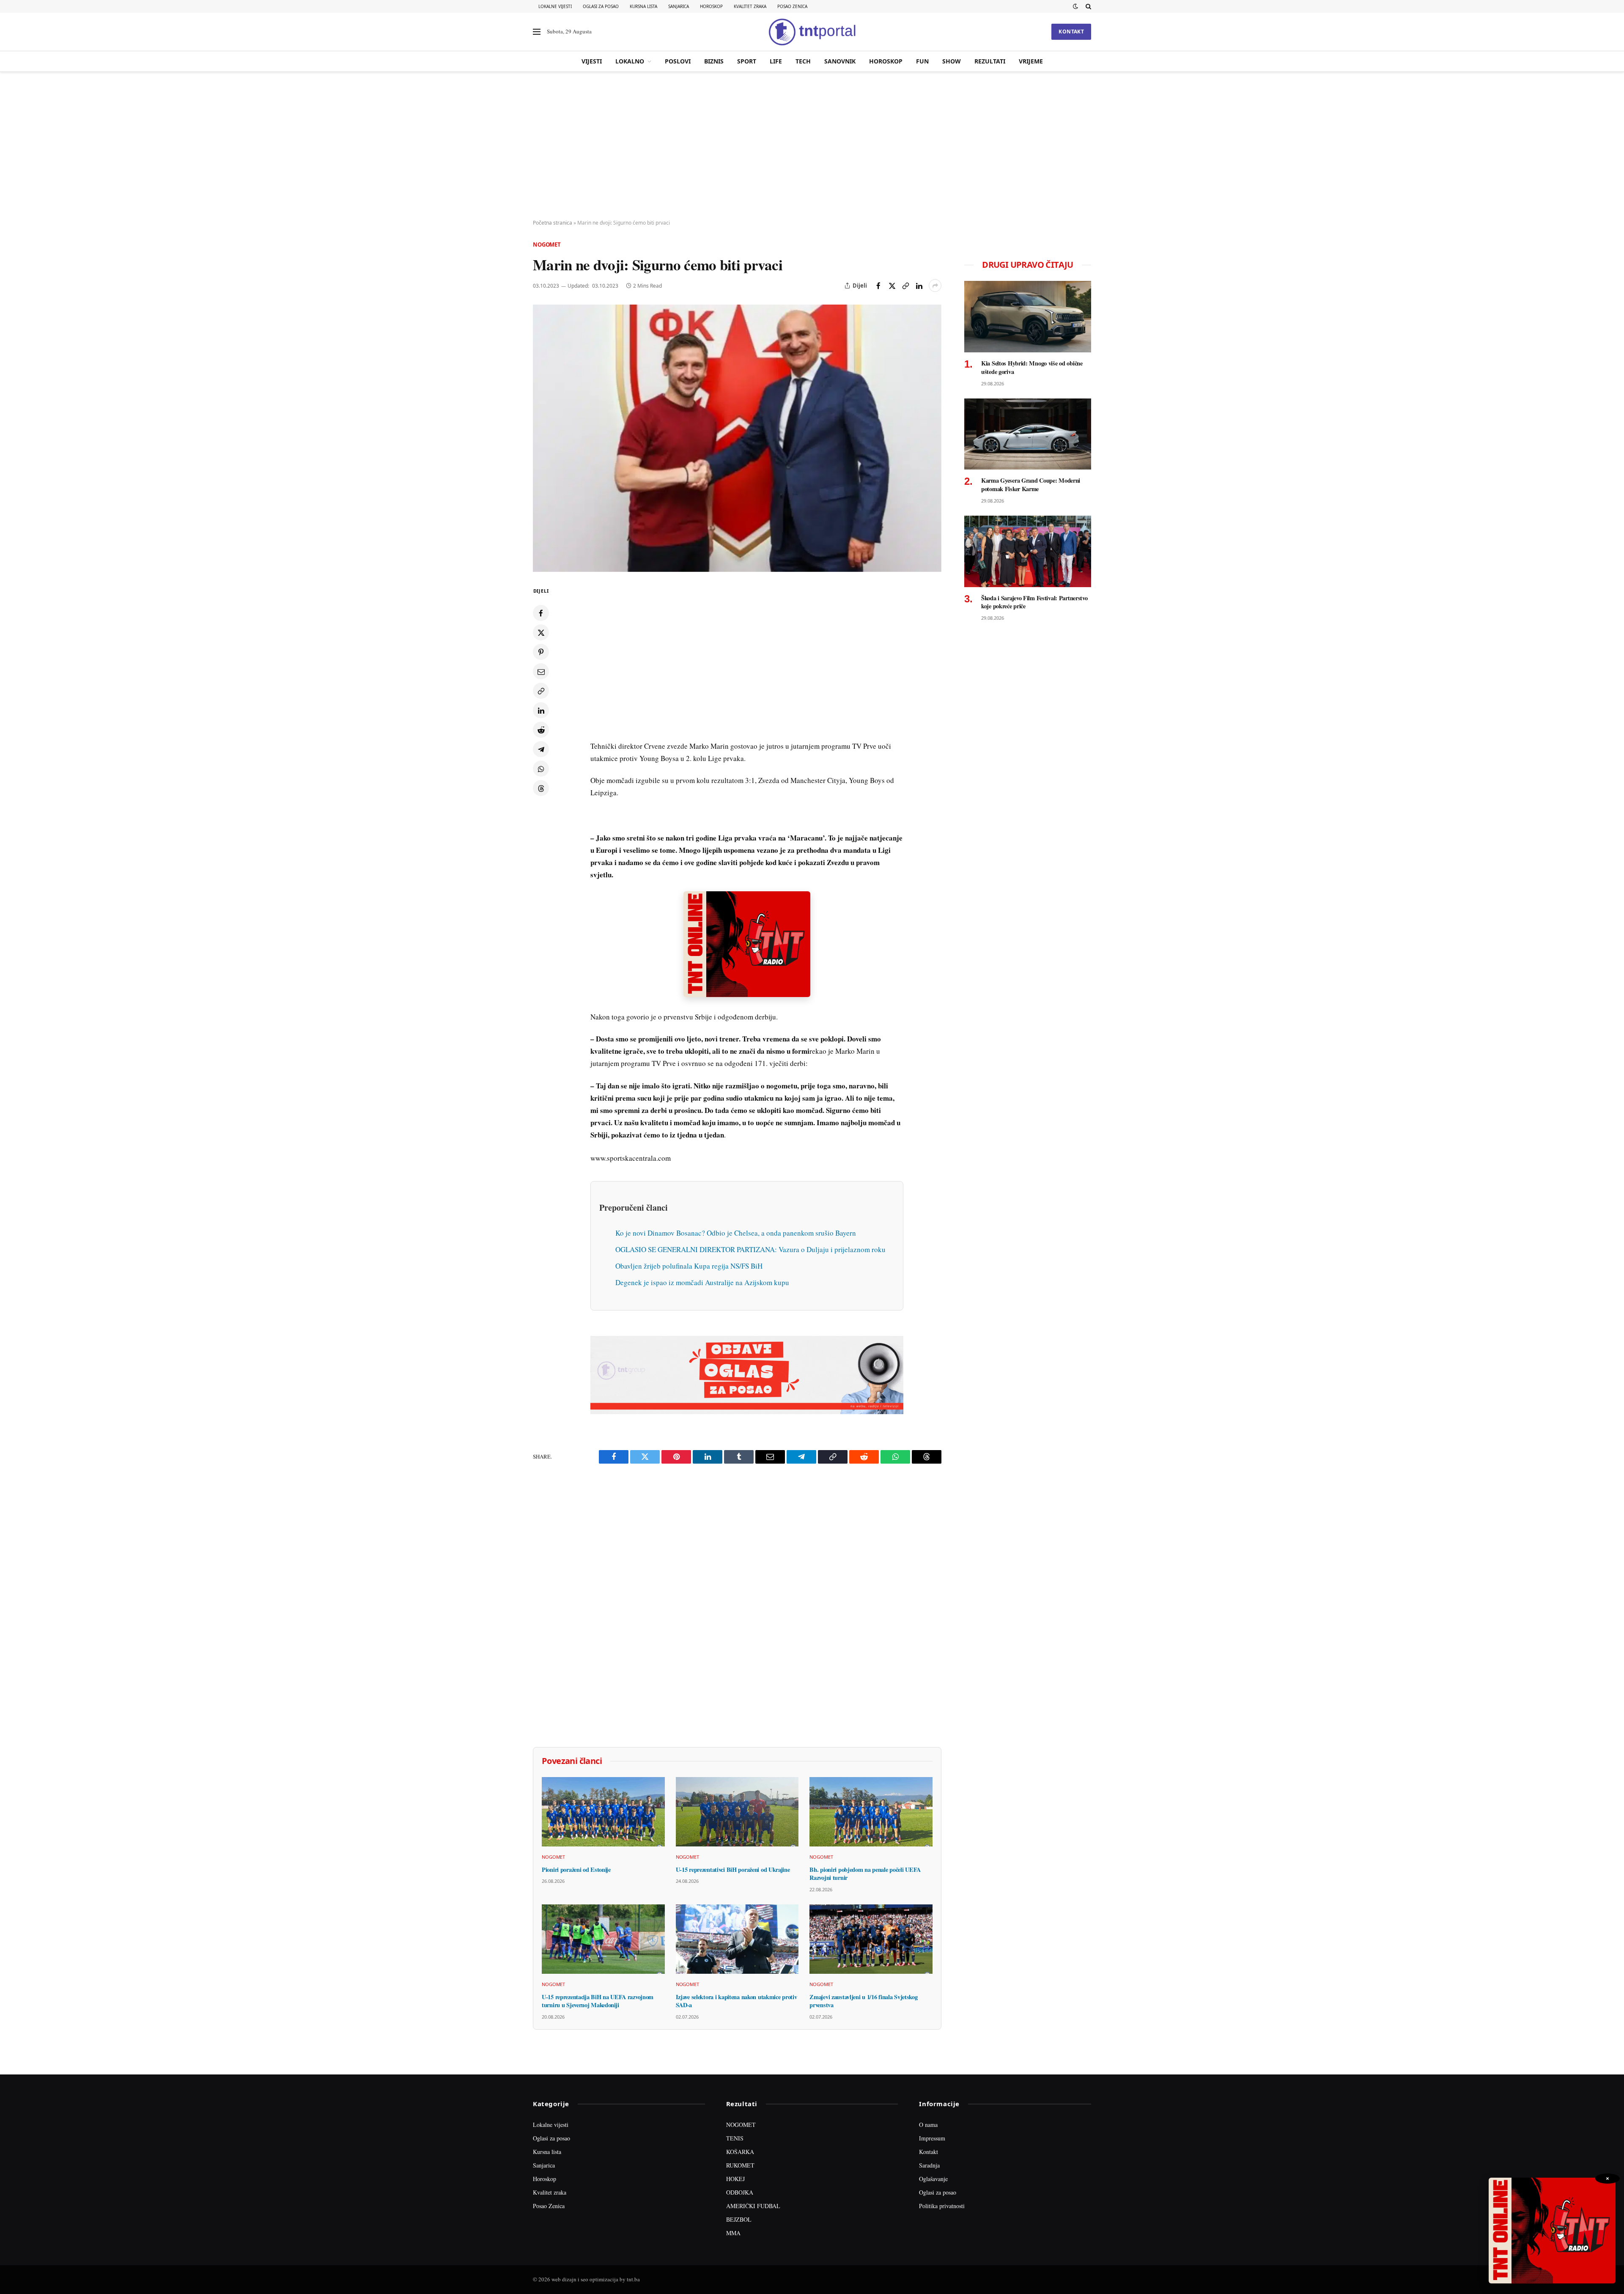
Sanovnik (840, 61)
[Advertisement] (812, 146)
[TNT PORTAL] (812, 32)
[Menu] (537, 32)
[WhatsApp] (541, 769)
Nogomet (547, 245)
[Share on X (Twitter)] (892, 286)
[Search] (1088, 6)
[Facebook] (541, 613)
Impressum (932, 2138)
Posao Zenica (792, 6)
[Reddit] (541, 730)
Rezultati (990, 61)
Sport (747, 61)
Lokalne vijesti (555, 6)
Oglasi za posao (601, 6)
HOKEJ (735, 2179)
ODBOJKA (740, 2192)
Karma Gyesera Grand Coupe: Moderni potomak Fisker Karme (1031, 485)
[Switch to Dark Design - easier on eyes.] (1075, 6)
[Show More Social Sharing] (935, 286)
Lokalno (630, 61)
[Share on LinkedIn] (919, 286)
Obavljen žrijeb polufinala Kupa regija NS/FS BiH (689, 1266)
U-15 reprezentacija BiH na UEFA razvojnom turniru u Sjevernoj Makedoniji (598, 2001)
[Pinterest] (541, 652)
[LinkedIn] (541, 710)
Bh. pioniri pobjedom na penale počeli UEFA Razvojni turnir (865, 1874)
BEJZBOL (739, 2219)
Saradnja (929, 2165)
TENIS (735, 2138)
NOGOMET (741, 2125)
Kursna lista (643, 6)
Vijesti (592, 61)
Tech (803, 61)
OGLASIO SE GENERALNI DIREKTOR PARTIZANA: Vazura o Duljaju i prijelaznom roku (750, 1249)
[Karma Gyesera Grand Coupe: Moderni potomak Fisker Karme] (1028, 434)
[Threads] (541, 788)
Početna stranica (553, 223)
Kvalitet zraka (750, 6)
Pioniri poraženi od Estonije (576, 1870)
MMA (733, 2233)
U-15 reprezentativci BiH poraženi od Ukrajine (733, 1870)
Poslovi (678, 61)
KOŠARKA (740, 2152)
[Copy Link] (905, 286)
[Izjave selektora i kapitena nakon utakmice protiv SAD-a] (737, 1939)
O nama (928, 2125)
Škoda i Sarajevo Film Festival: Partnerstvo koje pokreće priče (1034, 602)
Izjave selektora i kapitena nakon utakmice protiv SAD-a (737, 2001)
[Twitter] (541, 632)
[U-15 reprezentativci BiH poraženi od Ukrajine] (737, 1812)
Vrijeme (1031, 61)
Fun (922, 61)
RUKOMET (740, 2165)
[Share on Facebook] (878, 286)
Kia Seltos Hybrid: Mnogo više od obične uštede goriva (1032, 367)
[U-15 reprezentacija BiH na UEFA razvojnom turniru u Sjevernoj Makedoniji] (603, 1939)
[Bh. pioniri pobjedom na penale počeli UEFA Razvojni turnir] (871, 1812)
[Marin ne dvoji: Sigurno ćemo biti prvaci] (737, 438)
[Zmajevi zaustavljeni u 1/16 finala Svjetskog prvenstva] (871, 1939)
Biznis (714, 61)
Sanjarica (679, 6)
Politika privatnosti (942, 2206)
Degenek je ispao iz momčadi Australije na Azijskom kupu (702, 1282)
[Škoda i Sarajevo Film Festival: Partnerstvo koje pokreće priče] (1028, 551)
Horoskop (711, 6)
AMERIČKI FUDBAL (753, 2206)
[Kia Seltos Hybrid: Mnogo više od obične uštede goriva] (1028, 317)
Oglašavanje (933, 2179)
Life (776, 61)
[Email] (541, 671)
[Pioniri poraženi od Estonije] (603, 1812)
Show (952, 61)
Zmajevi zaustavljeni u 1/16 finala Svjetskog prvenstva (863, 2001)
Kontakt (1071, 32)
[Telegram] (541, 749)
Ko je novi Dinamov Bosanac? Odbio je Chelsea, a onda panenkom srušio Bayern (736, 1233)
